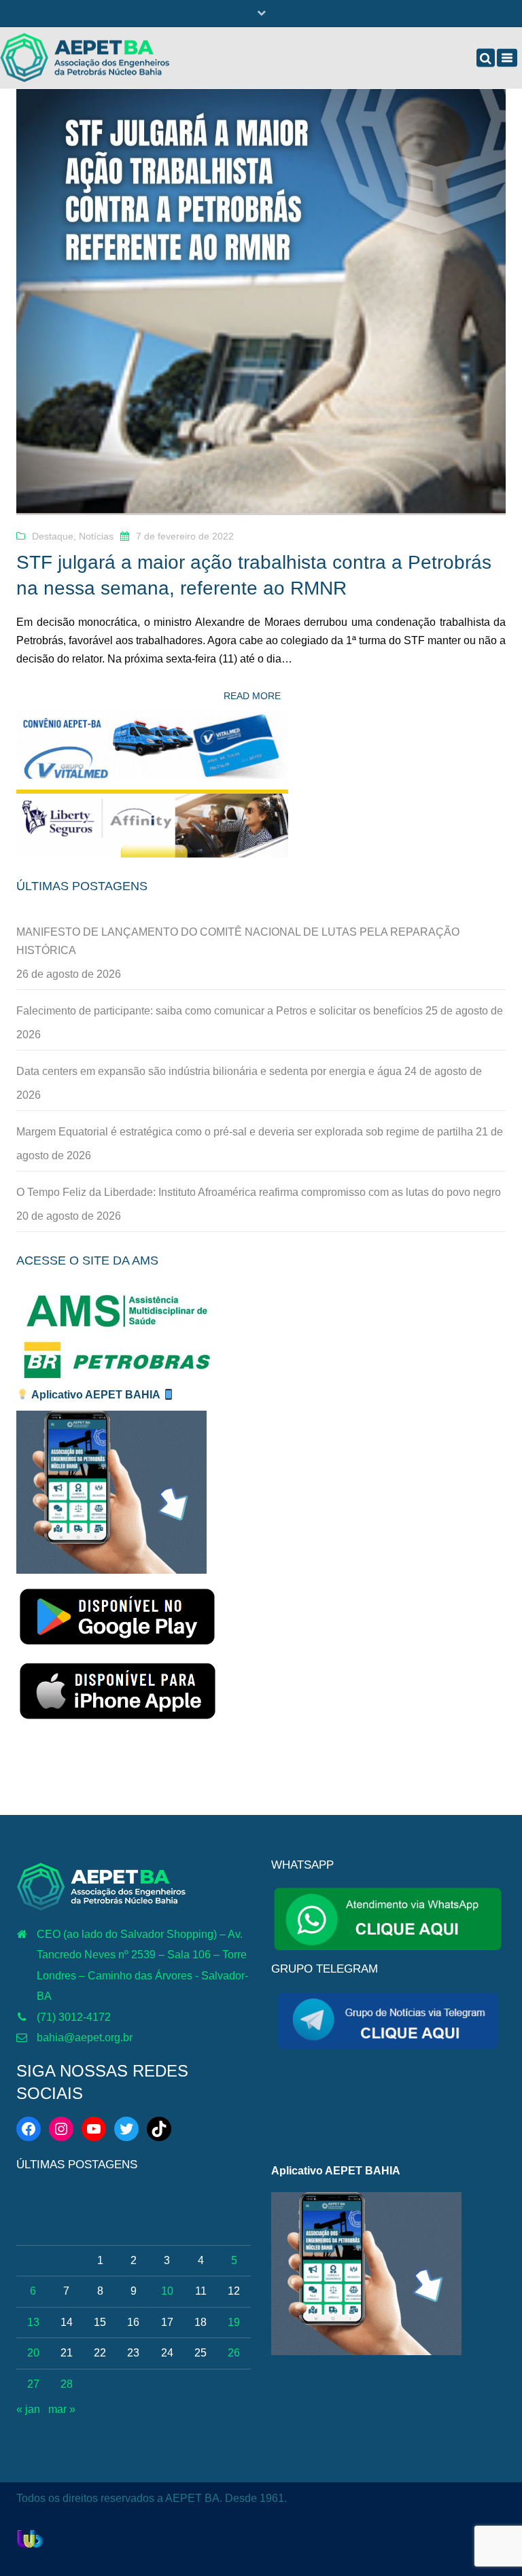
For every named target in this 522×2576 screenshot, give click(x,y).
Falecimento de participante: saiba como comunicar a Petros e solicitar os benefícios (220, 1011)
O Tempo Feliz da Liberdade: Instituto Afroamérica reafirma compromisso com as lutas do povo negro (259, 1192)
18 (201, 2322)
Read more (252, 696)
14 (67, 2322)
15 (100, 2322)
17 (167, 2322)
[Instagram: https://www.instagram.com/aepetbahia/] (61, 2129)
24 (167, 2353)
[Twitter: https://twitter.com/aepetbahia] (126, 2129)
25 (201, 2353)
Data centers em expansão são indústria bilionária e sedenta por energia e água (209, 1071)
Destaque (53, 536)
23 (133, 2353)
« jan (28, 2409)
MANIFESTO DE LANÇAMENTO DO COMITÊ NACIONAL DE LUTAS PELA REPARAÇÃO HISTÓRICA (238, 941)
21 (67, 2353)
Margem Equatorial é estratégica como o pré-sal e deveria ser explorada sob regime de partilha (245, 1132)
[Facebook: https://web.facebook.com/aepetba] (29, 2129)
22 (100, 2353)
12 (234, 2291)
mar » (62, 2409)
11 (201, 2291)
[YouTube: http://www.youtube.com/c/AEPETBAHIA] (94, 2129)
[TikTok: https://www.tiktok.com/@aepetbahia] (159, 2129)
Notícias (96, 536)
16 (133, 2322)
